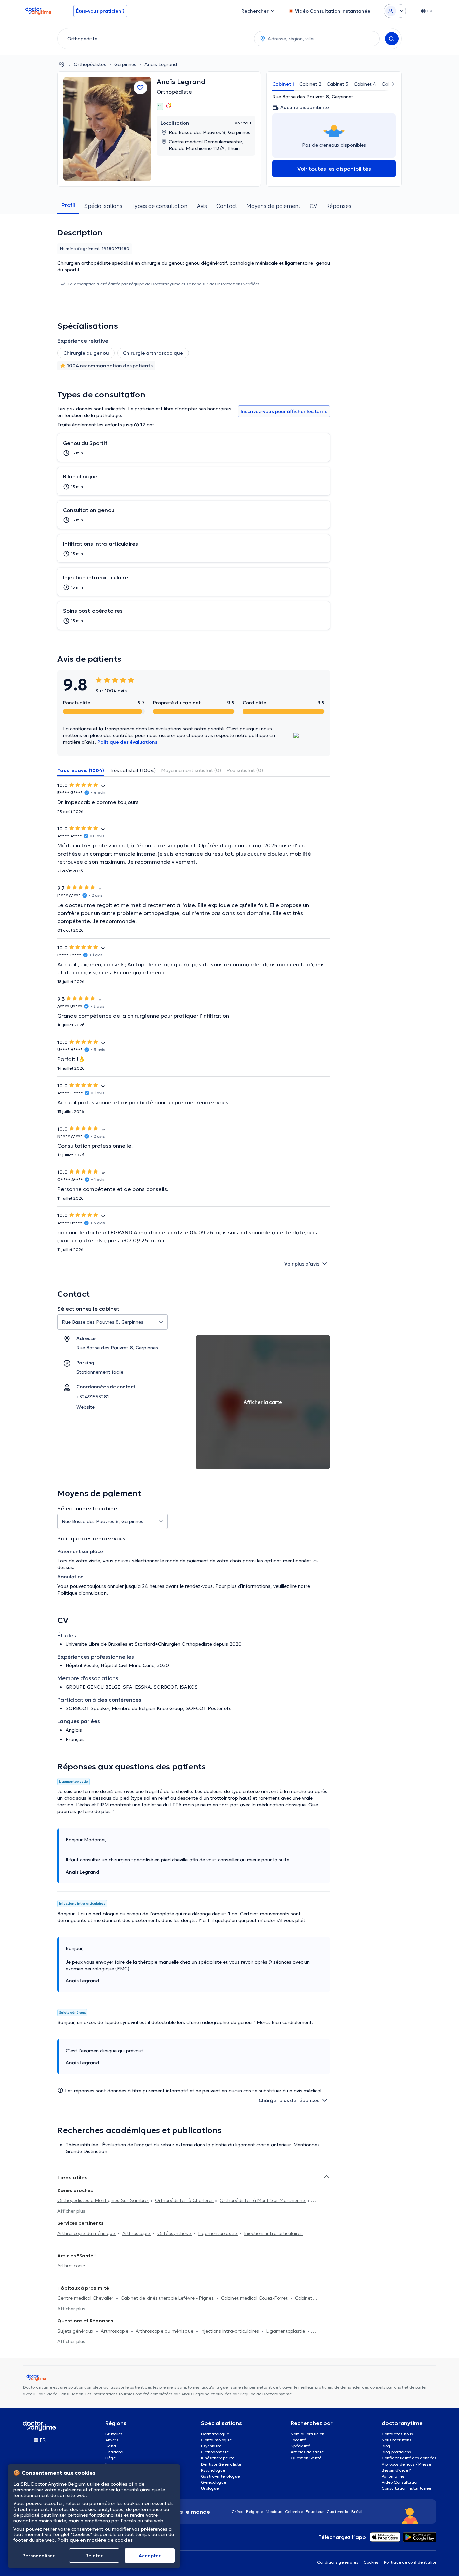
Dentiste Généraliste (221, 2464)
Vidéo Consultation (400, 2482)
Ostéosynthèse (175, 2233)
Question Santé (306, 2458)
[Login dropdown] (395, 11)
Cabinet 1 (283, 84)
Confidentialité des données (409, 2458)
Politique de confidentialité (410, 2562)
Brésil (357, 2511)
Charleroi (114, 2452)
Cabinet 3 (338, 84)
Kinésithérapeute (218, 2458)
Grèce (237, 2511)
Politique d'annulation (82, 1593)
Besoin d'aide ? (396, 2470)
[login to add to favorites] (140, 88)
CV (313, 206)
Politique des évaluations (127, 742)
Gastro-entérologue (220, 2476)
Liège (110, 2458)
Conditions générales (338, 2562)
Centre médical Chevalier (86, 2298)
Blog (386, 2446)
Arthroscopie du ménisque (87, 2233)
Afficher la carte (263, 1402)
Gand (111, 2446)
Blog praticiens (396, 2452)
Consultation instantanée (406, 2488)
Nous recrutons (397, 2440)
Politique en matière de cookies (95, 2540)
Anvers (112, 2440)
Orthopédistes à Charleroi (184, 2200)
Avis (202, 206)
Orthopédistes (90, 64)
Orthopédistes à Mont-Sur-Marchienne (263, 2200)
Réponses (339, 206)
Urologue (210, 2488)
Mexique (274, 2511)
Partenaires (393, 2476)
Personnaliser (38, 2556)
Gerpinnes (125, 64)
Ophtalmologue (216, 2440)
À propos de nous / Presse (406, 2464)
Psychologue (213, 2470)
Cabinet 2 (310, 84)
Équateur (315, 2511)
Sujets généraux (76, 2331)
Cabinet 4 (365, 84)
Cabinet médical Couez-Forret (255, 2298)
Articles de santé (307, 2452)
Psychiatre (211, 2446)
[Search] (392, 39)
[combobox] (155, 39)
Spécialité (300, 2446)
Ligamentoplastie (218, 2233)
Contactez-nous (397, 2434)
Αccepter (150, 2556)
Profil (68, 205)
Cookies (371, 2562)
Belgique (255, 2511)
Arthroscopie (137, 2233)
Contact (227, 206)
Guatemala (338, 2511)
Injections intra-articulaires (274, 2233)
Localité (298, 2440)
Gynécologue (214, 2482)
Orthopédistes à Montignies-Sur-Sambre (103, 2200)
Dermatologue (215, 2434)
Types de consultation (160, 206)
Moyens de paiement (273, 206)
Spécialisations (103, 206)
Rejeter (94, 2556)
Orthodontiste (215, 2452)
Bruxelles (114, 2434)
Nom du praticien (307, 2434)
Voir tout (243, 123)
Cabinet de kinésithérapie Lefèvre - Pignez (168, 2298)
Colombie (294, 2511)
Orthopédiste (174, 92)
